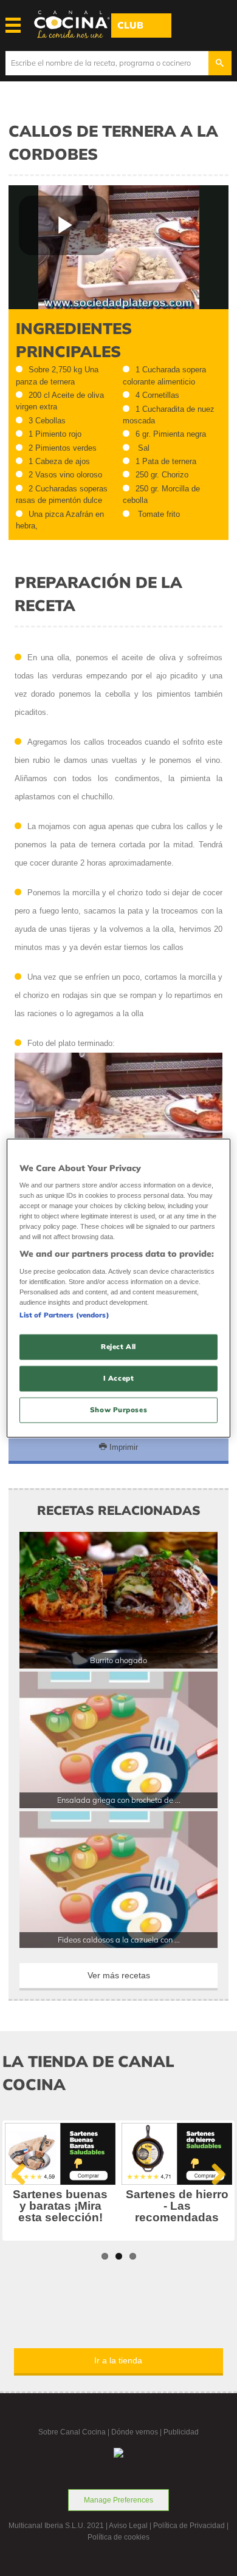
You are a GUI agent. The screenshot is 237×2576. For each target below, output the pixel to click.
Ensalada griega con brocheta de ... (119, 1800)
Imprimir (122, 1447)
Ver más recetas (119, 1975)
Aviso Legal (128, 2526)
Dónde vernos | (137, 2432)
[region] (119, 1288)
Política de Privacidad (189, 2526)
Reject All (118, 1347)
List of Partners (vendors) (64, 1315)
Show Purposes (118, 1410)
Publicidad (181, 2432)
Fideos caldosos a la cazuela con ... (119, 1939)
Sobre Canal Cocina (72, 2432)
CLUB (130, 25)
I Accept (119, 1378)
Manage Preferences (118, 2500)
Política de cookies (118, 2537)
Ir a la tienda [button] (118, 2360)
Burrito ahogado (118, 1660)
